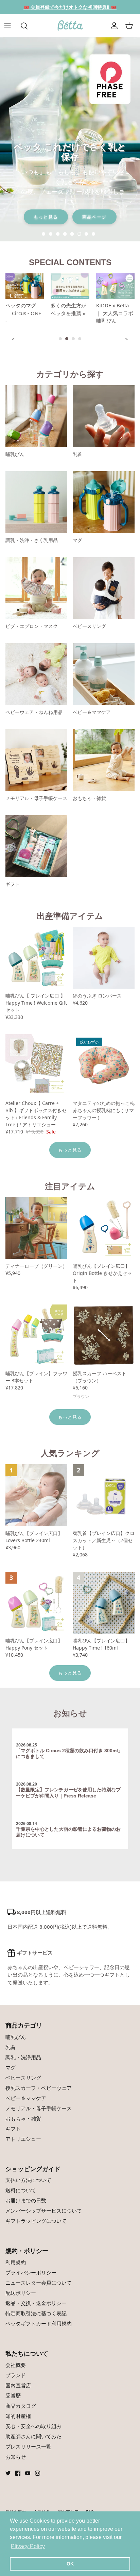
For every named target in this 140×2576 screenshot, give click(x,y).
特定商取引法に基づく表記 (36, 2313)
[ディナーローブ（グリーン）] (36, 1228)
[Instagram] (38, 2473)
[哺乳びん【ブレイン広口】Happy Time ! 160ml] (104, 1603)
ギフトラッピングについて (36, 2221)
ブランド (16, 2375)
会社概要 (16, 2365)
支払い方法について (28, 2180)
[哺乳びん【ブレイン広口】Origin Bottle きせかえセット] (104, 1228)
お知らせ (70, 1713)
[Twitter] (8, 2473)
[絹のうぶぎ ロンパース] (104, 958)
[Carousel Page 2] (67, 339)
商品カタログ (21, 2406)
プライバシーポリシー (31, 2272)
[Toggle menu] (11, 26)
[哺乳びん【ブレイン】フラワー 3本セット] (36, 1335)
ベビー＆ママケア (26, 2098)
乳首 (11, 2047)
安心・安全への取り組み (33, 2426)
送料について (21, 2190)
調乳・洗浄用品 (23, 2057)
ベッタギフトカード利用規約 (39, 2323)
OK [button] (70, 2564)
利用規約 (16, 2262)
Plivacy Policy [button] (28, 2546)
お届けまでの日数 (26, 2200)
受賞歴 (13, 2395)
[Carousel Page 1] (60, 339)
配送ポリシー (21, 2293)
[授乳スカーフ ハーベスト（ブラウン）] (104, 1335)
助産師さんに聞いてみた (33, 2436)
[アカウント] (114, 26)
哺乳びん (16, 2037)
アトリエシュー (23, 2139)
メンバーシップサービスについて (44, 2211)
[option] (70, 139)
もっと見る (46, 217)
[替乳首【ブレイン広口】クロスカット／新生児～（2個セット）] (104, 1495)
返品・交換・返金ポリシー (36, 2303)
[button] (45, 234)
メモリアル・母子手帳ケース (39, 2108)
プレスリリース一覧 (28, 2446)
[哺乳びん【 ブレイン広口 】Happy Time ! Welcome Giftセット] (36, 958)
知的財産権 (18, 2416)
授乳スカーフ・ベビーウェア (39, 2088)
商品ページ (94, 217)
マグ (11, 2067)
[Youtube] (28, 2473)
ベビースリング (23, 2078)
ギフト (13, 2129)
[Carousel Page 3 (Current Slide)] (73, 339)
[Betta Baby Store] (70, 26)
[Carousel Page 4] (80, 339)
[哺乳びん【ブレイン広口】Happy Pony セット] (36, 1603)
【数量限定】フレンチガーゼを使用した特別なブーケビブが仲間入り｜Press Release (68, 1793)
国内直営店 (18, 2385)
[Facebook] (18, 2473)
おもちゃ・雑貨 (23, 2118)
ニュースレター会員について (39, 2283)
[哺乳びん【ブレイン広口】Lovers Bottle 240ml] (36, 1495)
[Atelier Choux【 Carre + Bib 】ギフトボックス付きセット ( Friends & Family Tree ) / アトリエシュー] (36, 1065)
